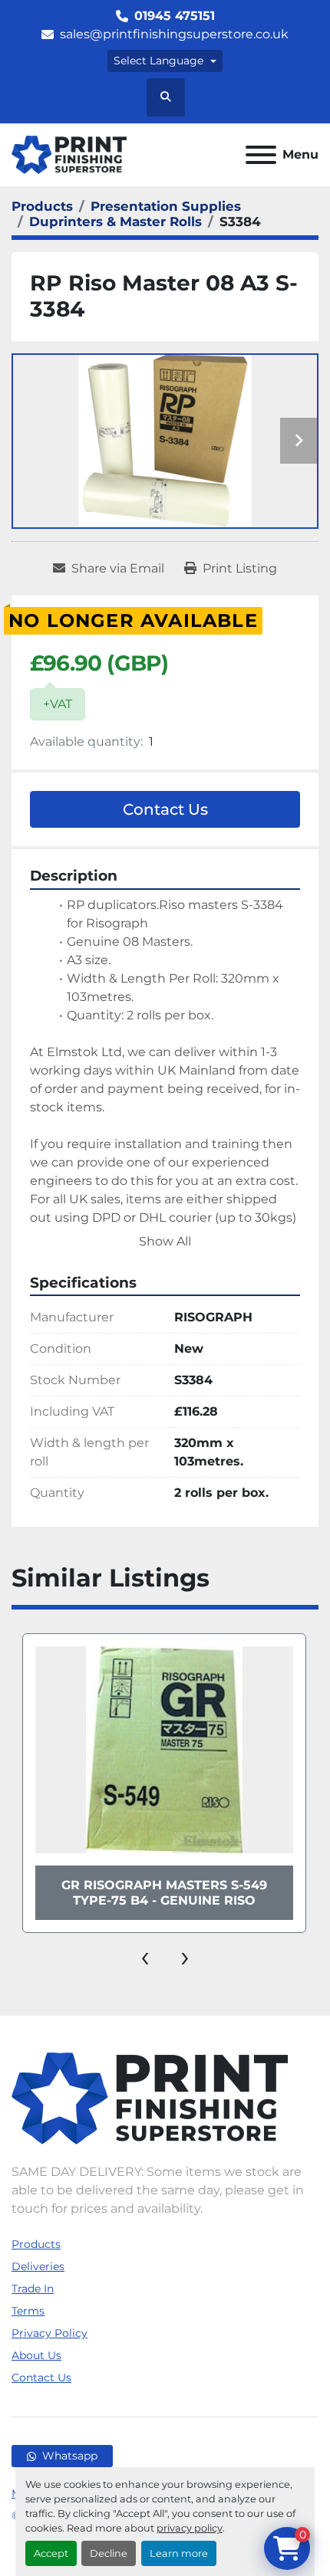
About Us (36, 2355)
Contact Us (165, 809)
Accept (51, 2553)
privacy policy (190, 2528)
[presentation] (145, 1956)
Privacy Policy (49, 2333)
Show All (165, 1241)
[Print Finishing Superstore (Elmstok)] (150, 2097)
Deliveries (38, 2266)
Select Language (158, 61)
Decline (109, 2553)
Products (36, 2244)
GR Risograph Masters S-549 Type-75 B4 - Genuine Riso (164, 1892)
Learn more (179, 2553)
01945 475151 (175, 16)
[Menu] (261, 155)
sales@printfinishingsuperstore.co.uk (174, 34)
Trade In (33, 2289)
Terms (28, 2311)
